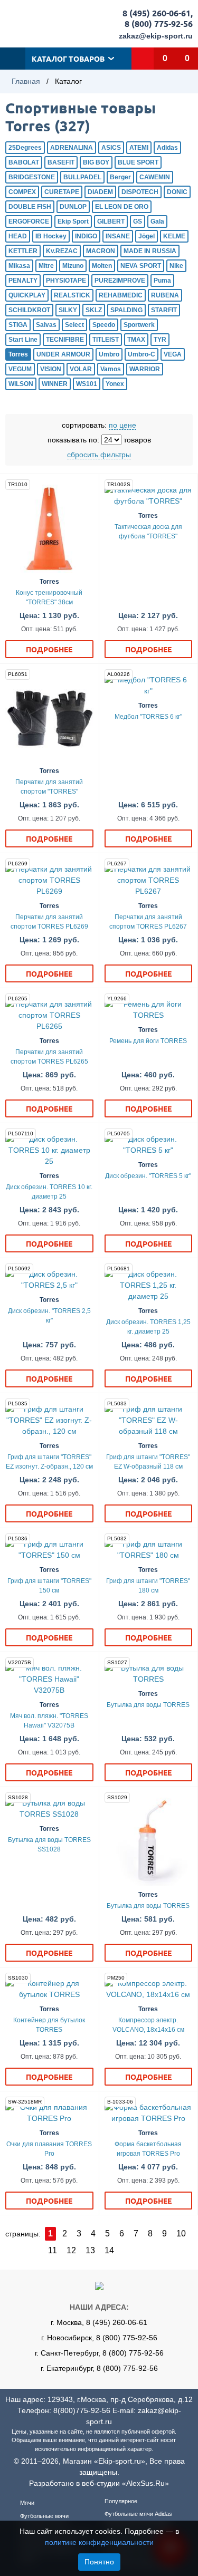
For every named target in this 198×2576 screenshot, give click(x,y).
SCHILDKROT (29, 310)
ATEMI (139, 148)
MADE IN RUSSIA (150, 251)
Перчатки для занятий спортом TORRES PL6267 (148, 922)
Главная (26, 81)
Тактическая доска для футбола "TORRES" (148, 532)
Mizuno (73, 266)
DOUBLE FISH (30, 207)
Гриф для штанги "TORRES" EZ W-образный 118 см (148, 1462)
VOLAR (81, 369)
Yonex (115, 384)
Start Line (23, 340)
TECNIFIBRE (65, 340)
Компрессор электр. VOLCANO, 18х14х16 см (148, 2025)
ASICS (111, 148)
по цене (122, 425)
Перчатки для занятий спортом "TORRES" (49, 787)
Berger (120, 177)
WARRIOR (145, 369)
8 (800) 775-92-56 (159, 23)
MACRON (101, 251)
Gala (157, 221)
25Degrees (25, 148)
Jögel (147, 236)
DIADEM (100, 192)
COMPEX (22, 192)
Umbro (109, 354)
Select (74, 325)
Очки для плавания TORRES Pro (49, 2149)
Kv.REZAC (62, 251)
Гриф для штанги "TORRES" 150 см (49, 1586)
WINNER (55, 384)
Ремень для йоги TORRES (148, 1041)
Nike (176, 266)
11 (53, 2250)
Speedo (104, 325)
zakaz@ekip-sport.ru (156, 36)
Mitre (46, 266)
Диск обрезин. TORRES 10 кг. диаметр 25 (49, 1192)
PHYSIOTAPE (66, 281)
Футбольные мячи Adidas (138, 2514)
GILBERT (111, 221)
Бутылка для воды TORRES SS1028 (49, 1845)
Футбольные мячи (44, 2516)
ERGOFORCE (29, 221)
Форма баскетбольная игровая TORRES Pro (148, 2149)
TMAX (136, 340)
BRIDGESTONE (32, 177)
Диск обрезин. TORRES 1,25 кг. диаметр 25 (148, 1327)
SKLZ (94, 310)
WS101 (87, 384)
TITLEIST (106, 340)
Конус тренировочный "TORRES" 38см (49, 597)
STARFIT (164, 310)
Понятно (99, 2562)
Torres (18, 354)
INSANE (118, 236)
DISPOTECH (140, 192)
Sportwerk (139, 325)
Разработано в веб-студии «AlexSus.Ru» (99, 2483)
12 (71, 2250)
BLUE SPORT (138, 162)
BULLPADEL (82, 177)
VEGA (173, 354)
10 (181, 2234)
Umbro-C (142, 354)
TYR (160, 340)
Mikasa (19, 266)
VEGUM (20, 369)
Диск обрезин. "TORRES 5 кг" (148, 1176)
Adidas (167, 148)
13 (90, 2250)
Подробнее (49, 649)
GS (138, 221)
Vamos (111, 369)
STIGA (18, 325)
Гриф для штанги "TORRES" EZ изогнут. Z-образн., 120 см (49, 1462)
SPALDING (126, 310)
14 (109, 2250)
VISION (51, 369)
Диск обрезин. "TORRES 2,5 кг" (49, 1316)
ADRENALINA (72, 148)
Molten (102, 266)
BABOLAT (24, 162)
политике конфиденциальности (99, 2542)
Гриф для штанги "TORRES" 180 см (148, 1586)
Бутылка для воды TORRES (148, 1705)
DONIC (177, 192)
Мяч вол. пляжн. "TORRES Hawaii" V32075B (49, 1721)
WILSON (21, 384)
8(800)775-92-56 (82, 2410)
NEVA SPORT (141, 266)
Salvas (46, 325)
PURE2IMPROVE (120, 281)
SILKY (68, 310)
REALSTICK (72, 295)
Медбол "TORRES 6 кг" (148, 717)
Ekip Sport (73, 221)
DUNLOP (73, 207)
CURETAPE (62, 192)
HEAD (18, 236)
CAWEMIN (155, 177)
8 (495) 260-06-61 (157, 13)
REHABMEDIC (121, 295)
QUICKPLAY (27, 295)
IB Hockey (51, 236)
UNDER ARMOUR (63, 354)
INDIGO (86, 236)
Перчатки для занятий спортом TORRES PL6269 (49, 922)
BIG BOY (96, 162)
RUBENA (165, 295)
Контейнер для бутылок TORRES (49, 2025)
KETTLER (23, 251)
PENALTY (23, 281)
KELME (174, 236)
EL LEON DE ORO (122, 207)
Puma (162, 281)
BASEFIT (61, 162)
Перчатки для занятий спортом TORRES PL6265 (49, 1057)
